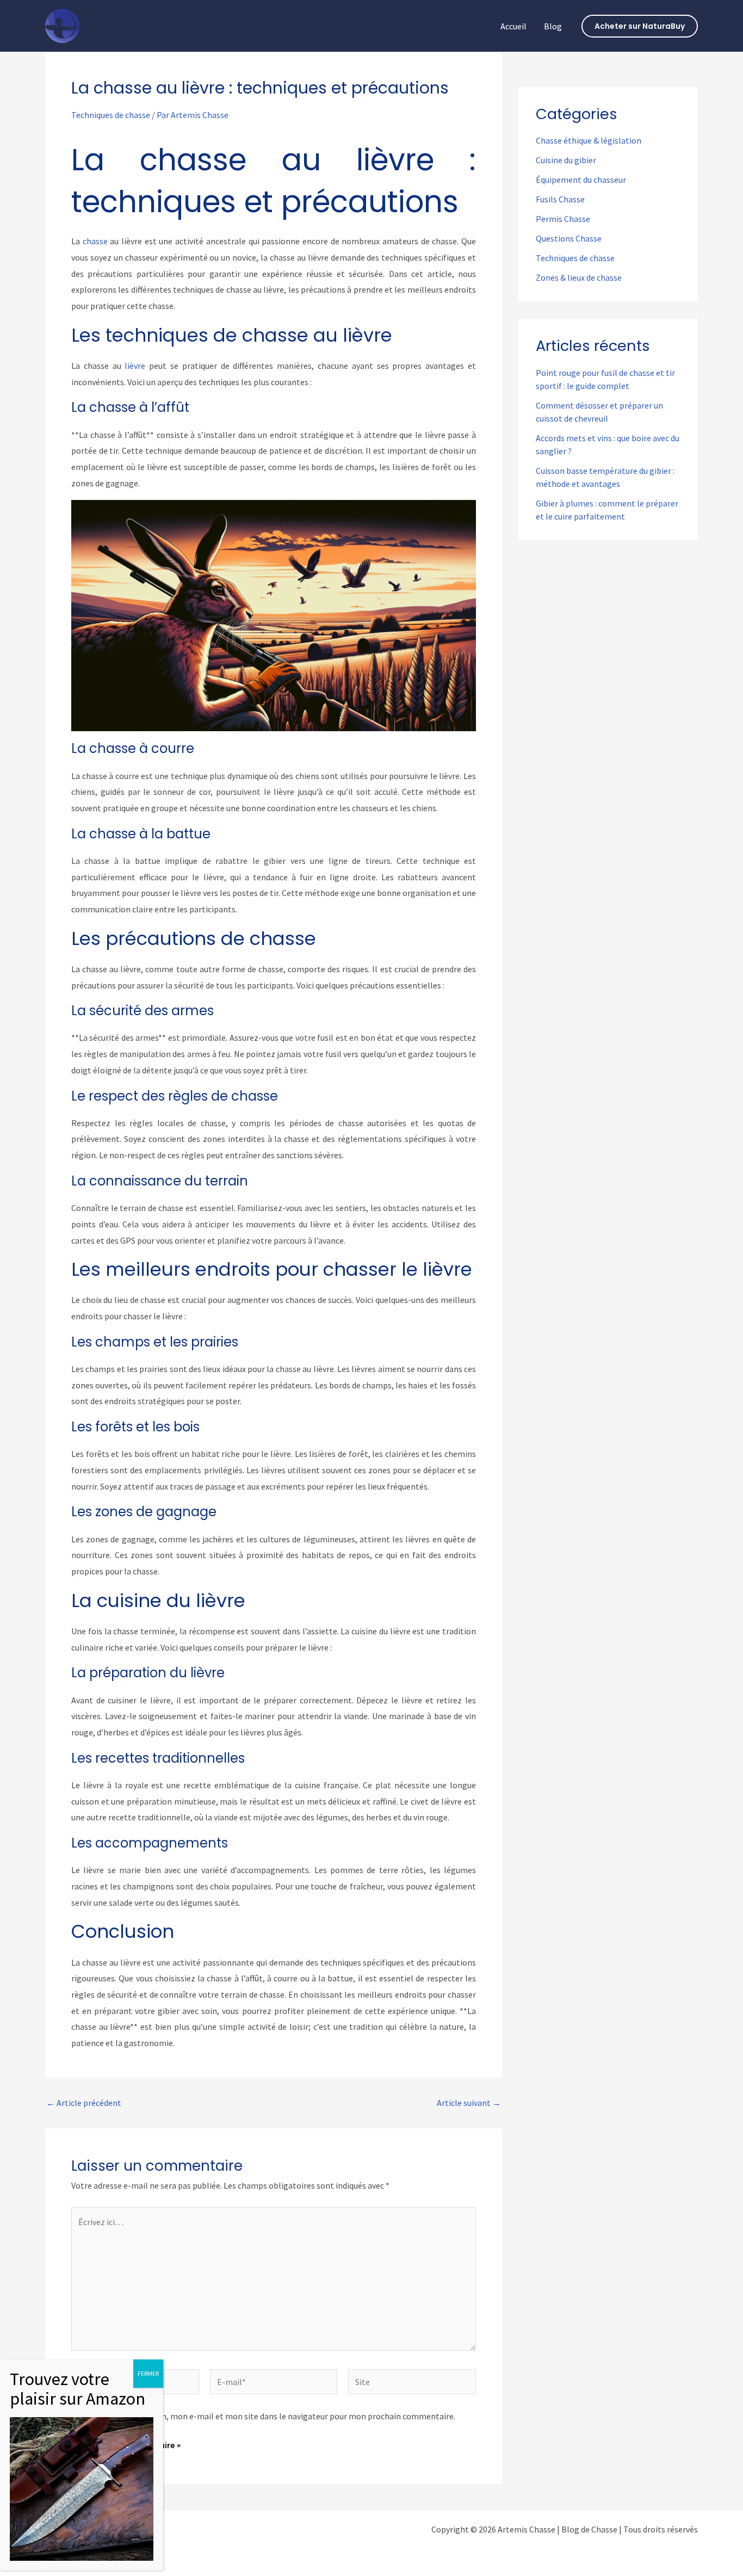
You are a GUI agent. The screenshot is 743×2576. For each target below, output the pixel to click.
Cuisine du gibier (566, 160)
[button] (640, 26)
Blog (553, 26)
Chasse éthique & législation (589, 140)
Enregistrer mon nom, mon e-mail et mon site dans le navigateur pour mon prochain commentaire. (270, 2416)
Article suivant (469, 2103)
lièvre (135, 366)
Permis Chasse (563, 219)
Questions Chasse (569, 238)
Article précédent (84, 2103)
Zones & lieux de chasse (579, 277)
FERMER (148, 2373)
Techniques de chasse (111, 115)
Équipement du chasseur (581, 180)
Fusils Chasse (560, 199)
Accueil (513, 26)
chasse (95, 241)
